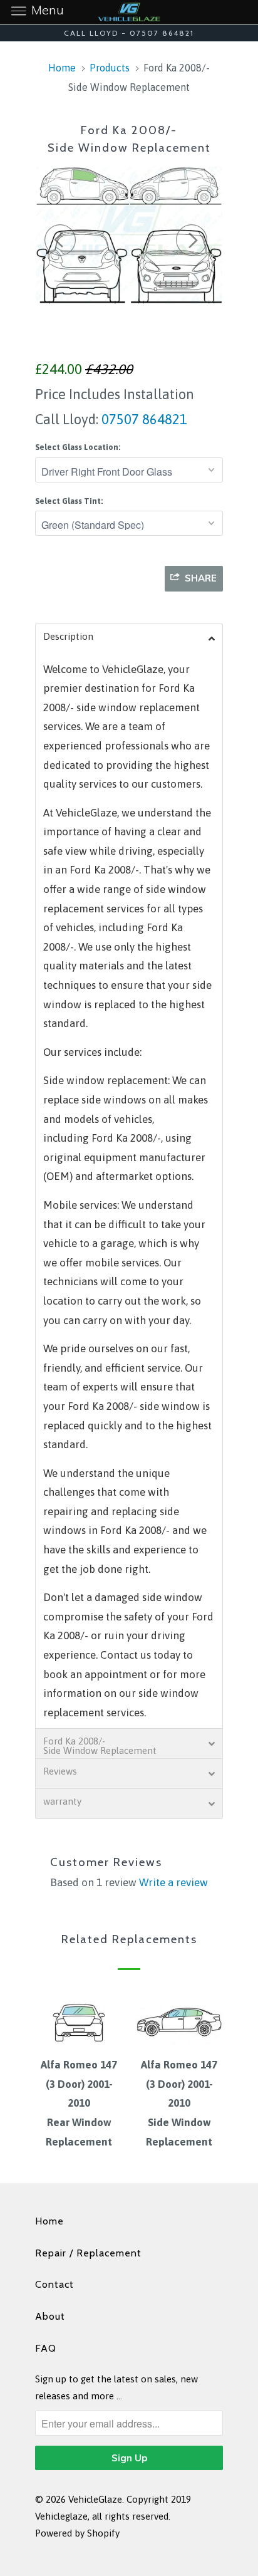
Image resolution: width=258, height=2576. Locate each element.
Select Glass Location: (78, 447)
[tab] (129, 639)
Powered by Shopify (77, 2533)
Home (49, 2221)
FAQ (46, 2348)
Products (110, 68)
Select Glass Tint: (69, 501)
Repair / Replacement (88, 2253)
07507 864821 (143, 419)
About (50, 2316)
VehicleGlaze (95, 2499)
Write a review (173, 1882)
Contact (54, 2284)
